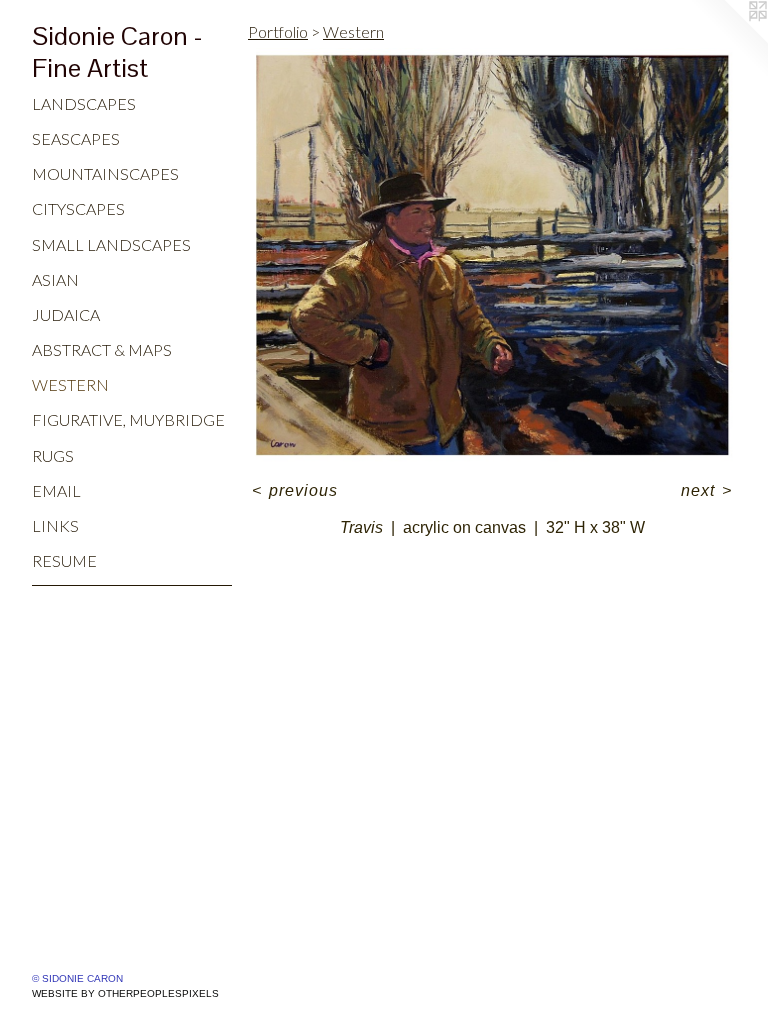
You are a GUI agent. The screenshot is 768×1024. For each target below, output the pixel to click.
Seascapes (76, 138)
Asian (55, 279)
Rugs (53, 455)
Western (70, 384)
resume (64, 560)
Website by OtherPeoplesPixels (125, 993)
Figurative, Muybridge (128, 419)
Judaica (66, 314)
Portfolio (278, 31)
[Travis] (492, 256)
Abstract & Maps (102, 349)
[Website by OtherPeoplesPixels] (728, 40)
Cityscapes (78, 208)
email (56, 490)
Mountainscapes (105, 173)
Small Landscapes (111, 244)
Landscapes (84, 103)
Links (55, 525)
